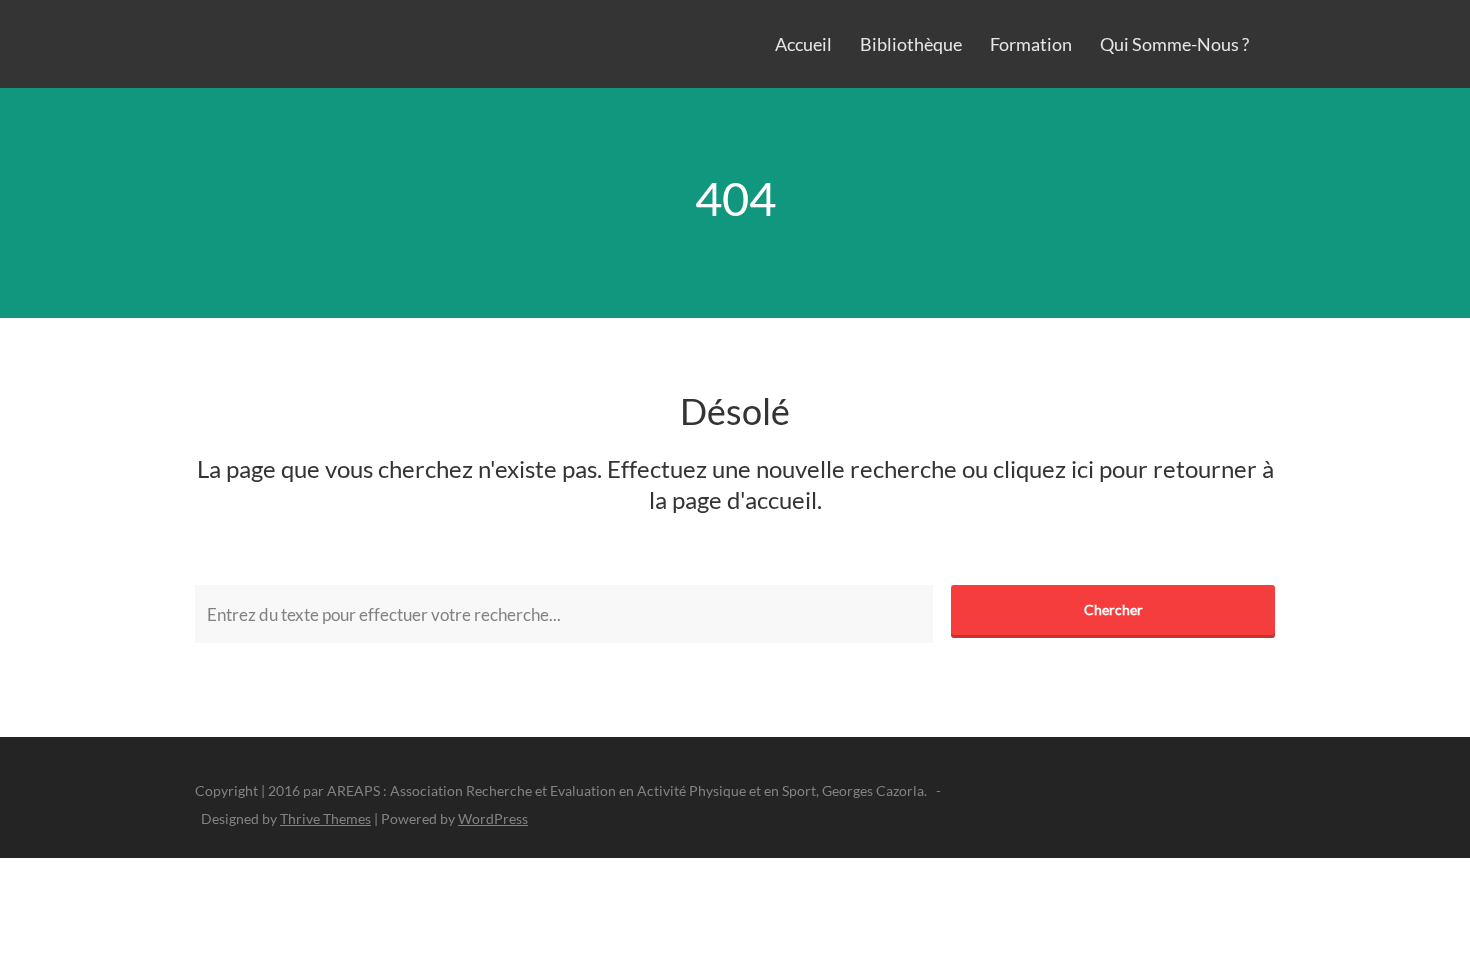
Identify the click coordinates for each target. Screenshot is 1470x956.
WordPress (493, 818)
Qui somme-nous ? (1174, 44)
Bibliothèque (911, 44)
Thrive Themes (325, 818)
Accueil (803, 44)
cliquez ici (1043, 468)
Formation (1031, 44)
